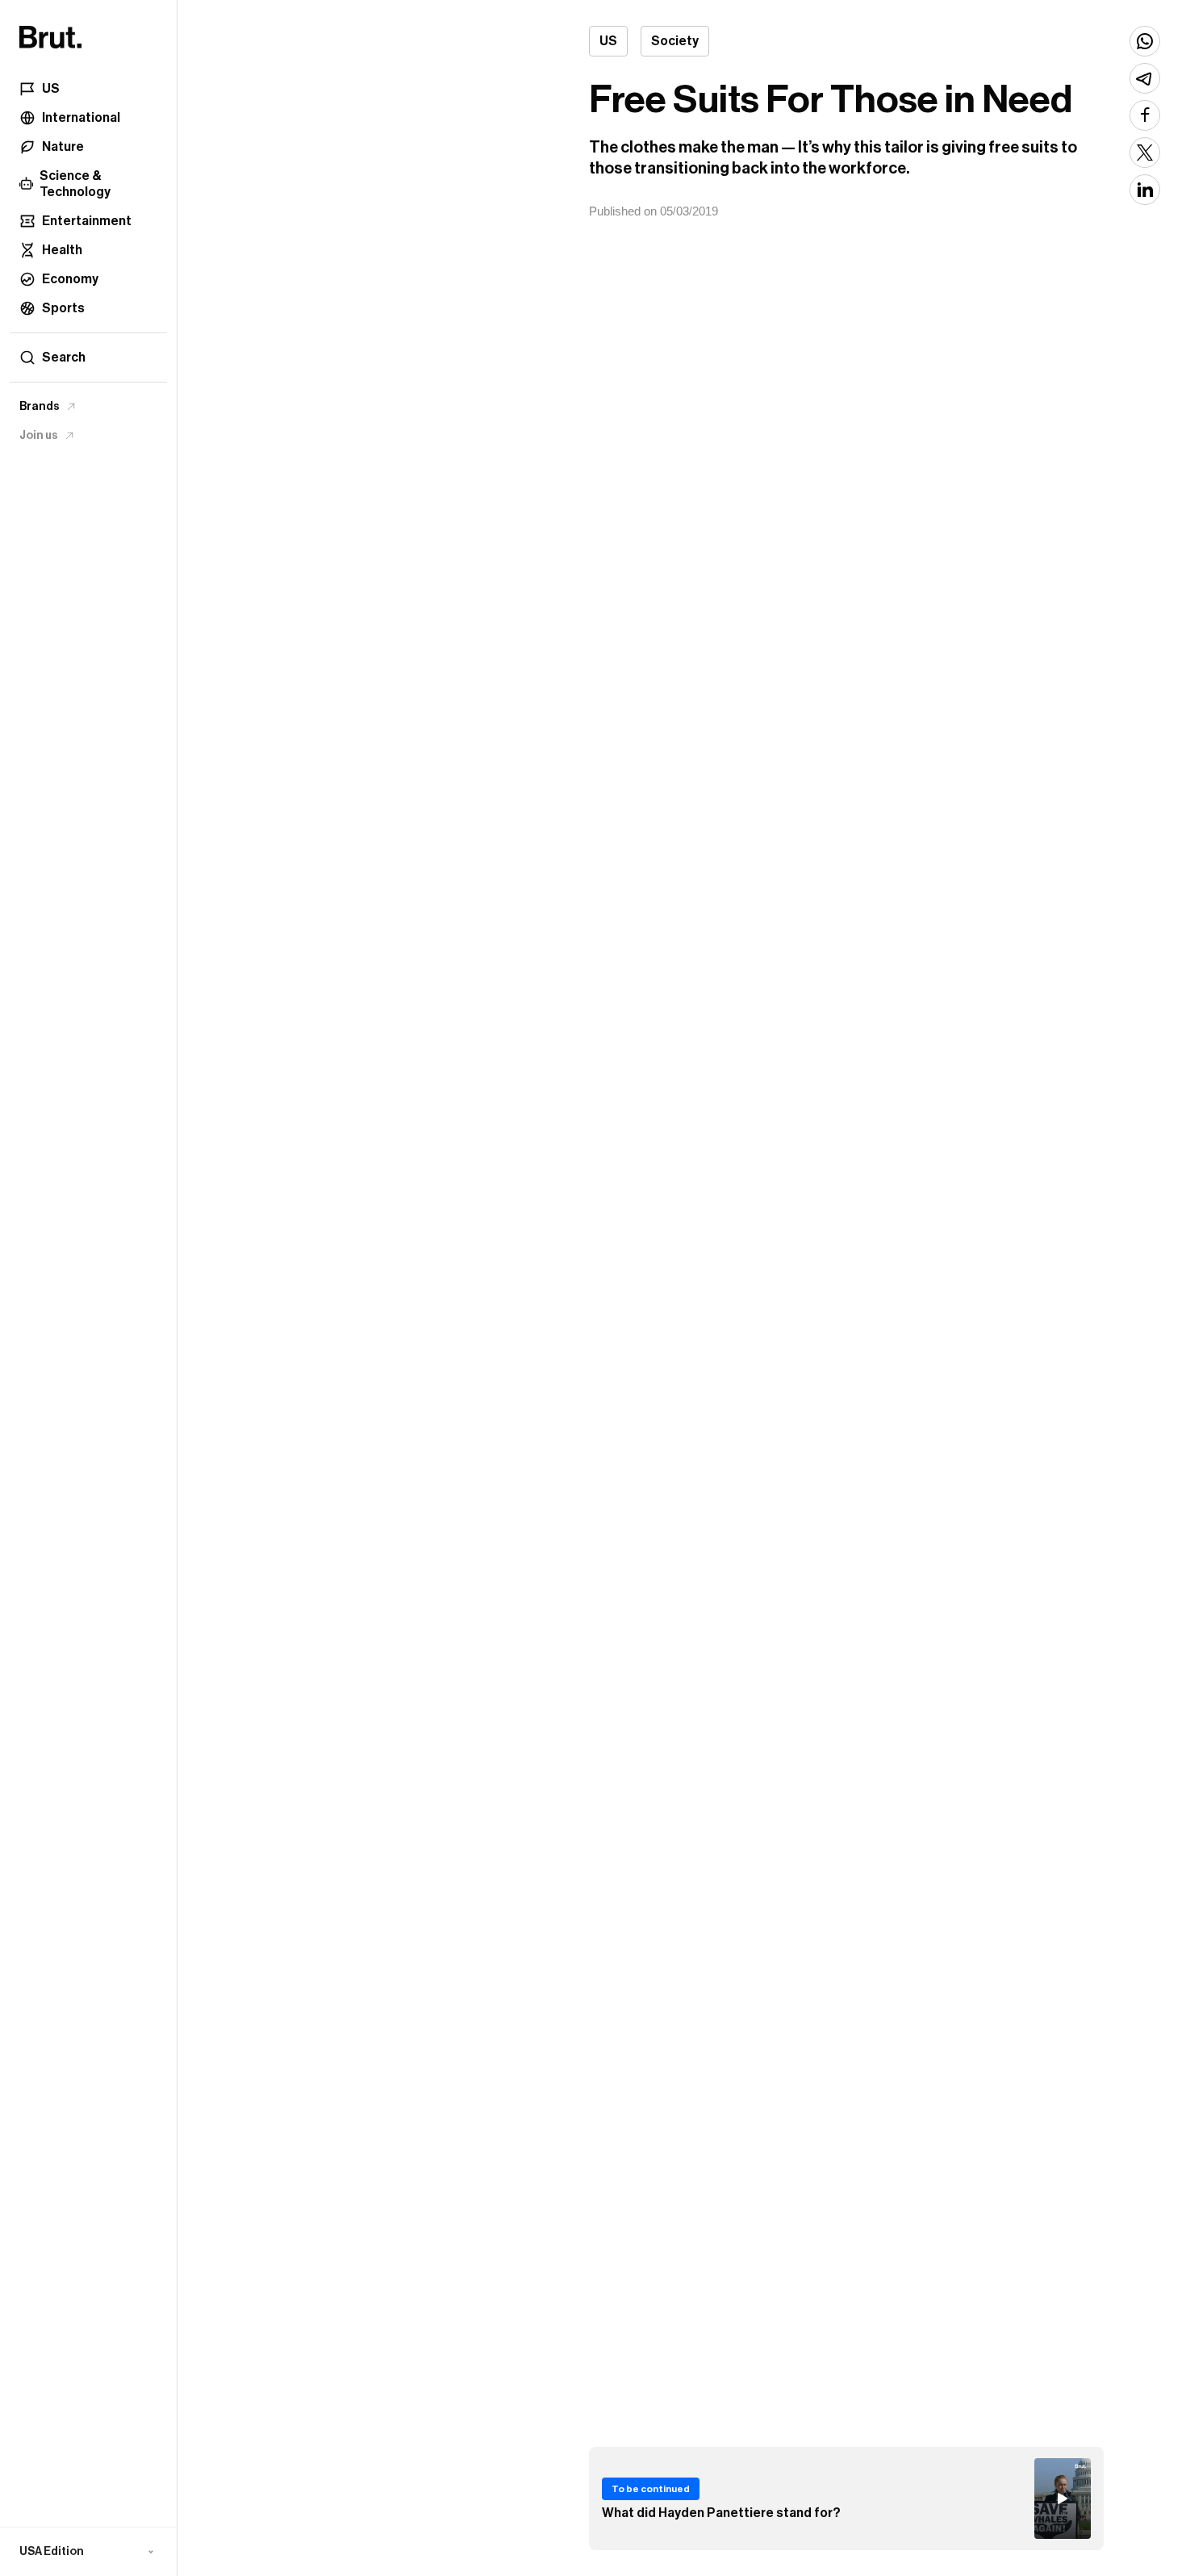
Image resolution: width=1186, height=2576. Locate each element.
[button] (88, 2552)
